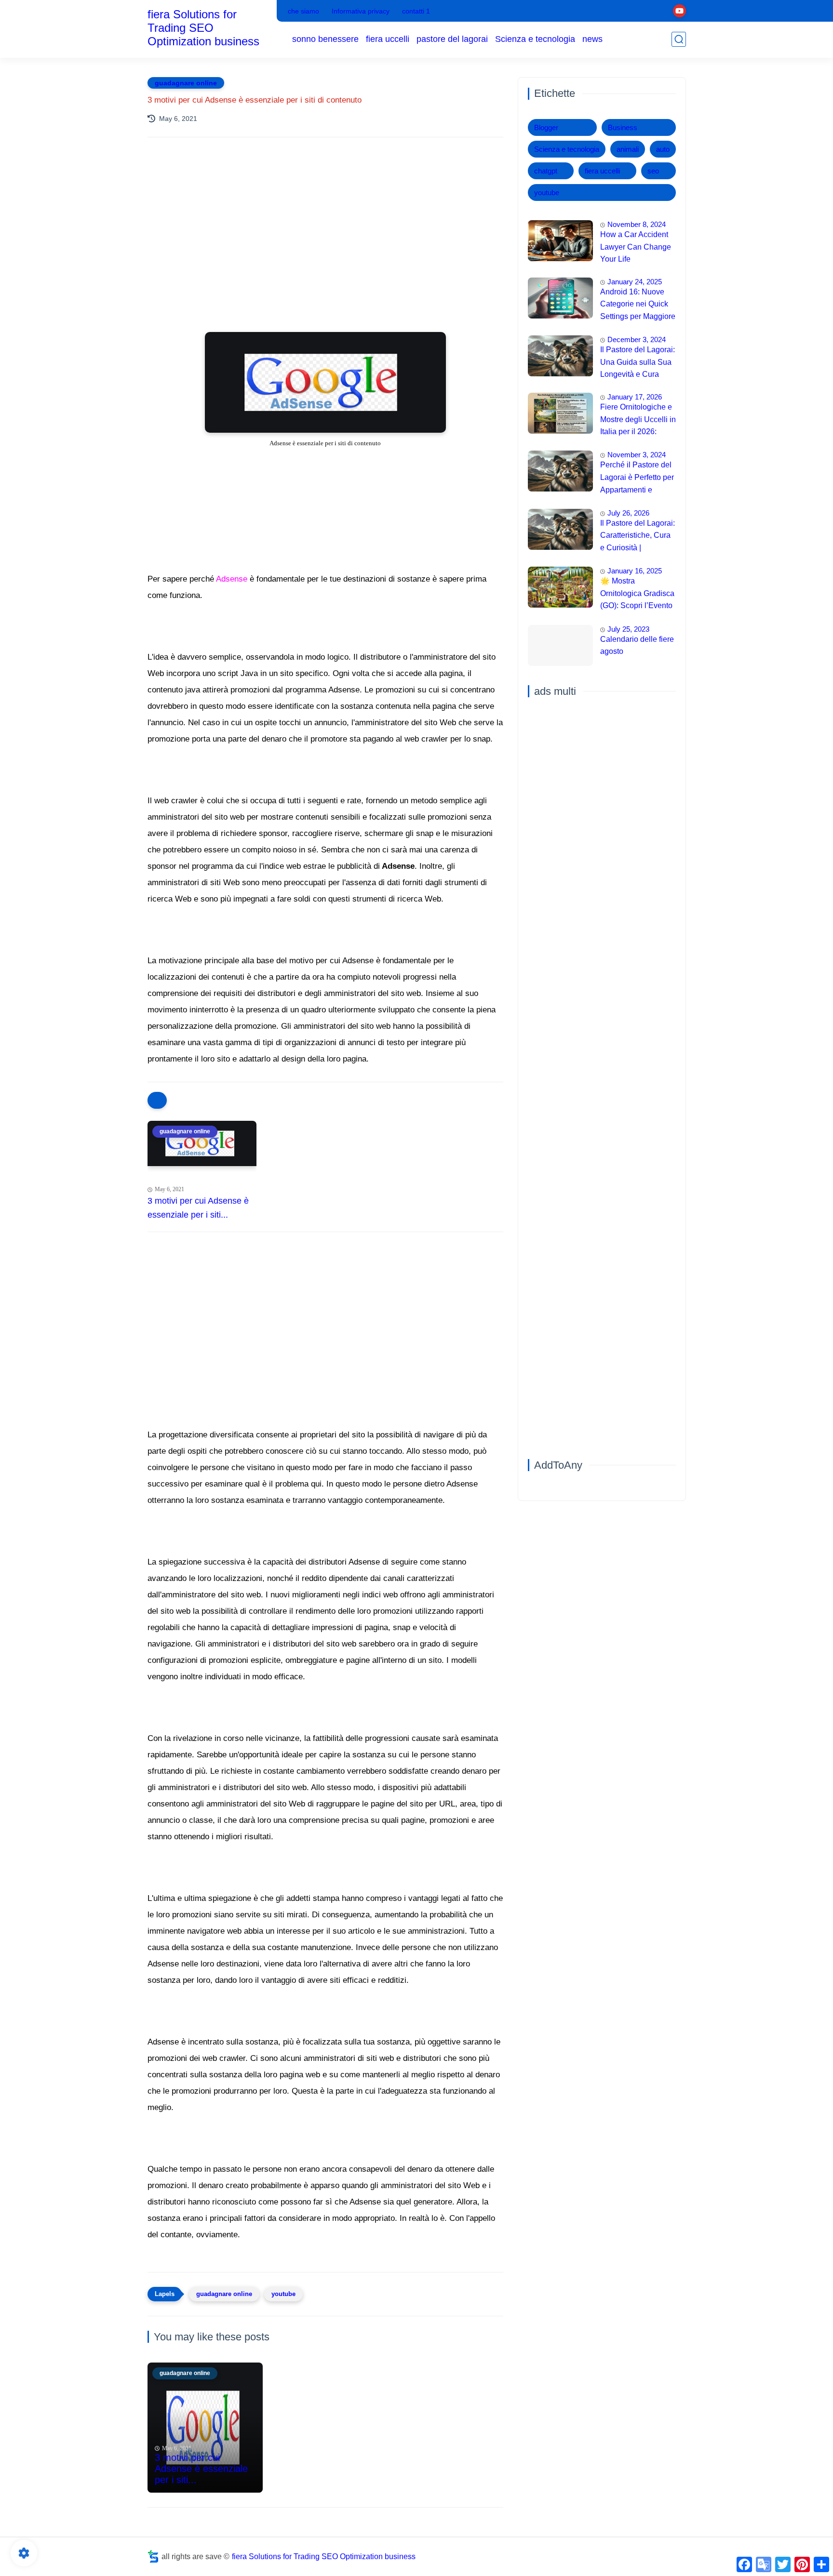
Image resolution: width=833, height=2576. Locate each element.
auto (663, 149)
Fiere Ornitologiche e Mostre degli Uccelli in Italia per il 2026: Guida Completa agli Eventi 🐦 (638, 421)
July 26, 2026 (628, 513)
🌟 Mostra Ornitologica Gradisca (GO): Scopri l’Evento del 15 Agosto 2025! (637, 595)
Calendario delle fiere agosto (637, 645)
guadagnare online (186, 83)
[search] (679, 39)
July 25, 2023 (628, 629)
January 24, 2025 (635, 282)
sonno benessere (325, 39)
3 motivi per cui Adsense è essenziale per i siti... (198, 1208)
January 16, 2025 (635, 571)
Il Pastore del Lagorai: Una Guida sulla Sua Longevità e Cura (638, 362)
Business (623, 127)
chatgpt (546, 171)
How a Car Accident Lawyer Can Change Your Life (636, 247)
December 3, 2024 (637, 339)
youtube (283, 2294)
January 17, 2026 (635, 397)
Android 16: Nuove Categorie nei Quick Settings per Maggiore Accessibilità (638, 305)
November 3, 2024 (637, 455)
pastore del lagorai (452, 39)
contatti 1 (416, 11)
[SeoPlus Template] (153, 2556)
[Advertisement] (325, 229)
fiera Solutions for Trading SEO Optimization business (203, 28)
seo (653, 171)
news (592, 39)
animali (628, 149)
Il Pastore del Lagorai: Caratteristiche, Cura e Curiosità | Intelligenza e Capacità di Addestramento (638, 537)
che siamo (303, 11)
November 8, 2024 (637, 224)
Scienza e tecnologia (535, 39)
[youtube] (679, 11)
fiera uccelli (388, 39)
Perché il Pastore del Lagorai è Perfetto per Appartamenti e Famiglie (637, 478)
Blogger (546, 127)
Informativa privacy (361, 11)
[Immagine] (560, 241)
